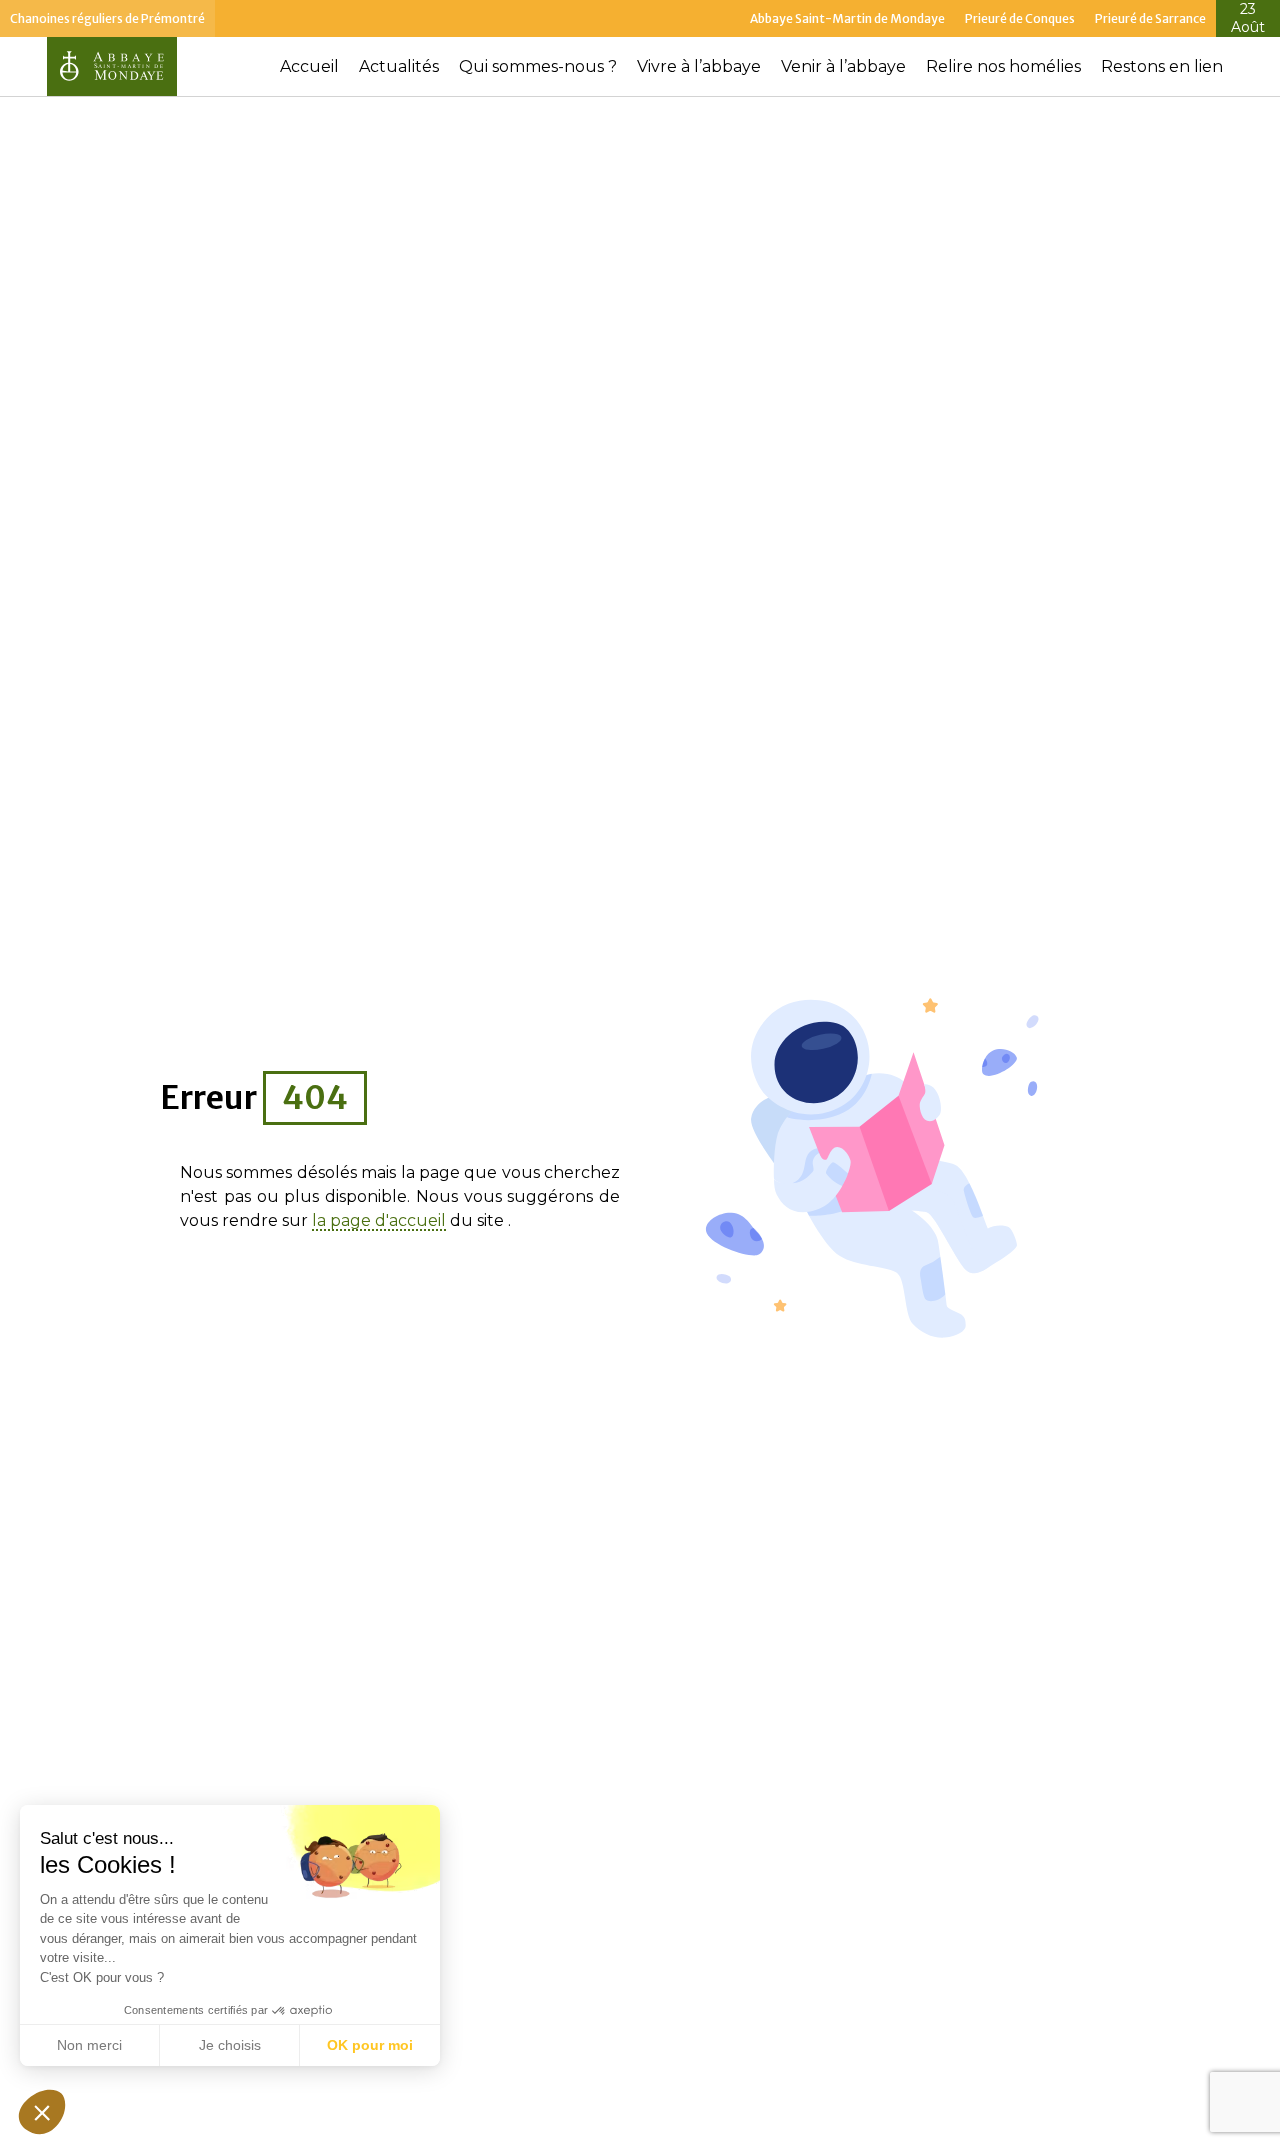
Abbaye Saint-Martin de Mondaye (847, 18)
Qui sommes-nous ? (538, 66)
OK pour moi (370, 2045)
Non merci (89, 2045)
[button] (42, 2112)
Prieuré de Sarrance (1150, 18)
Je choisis (230, 2045)
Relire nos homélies (1003, 66)
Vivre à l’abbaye (699, 66)
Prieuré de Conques (1020, 18)
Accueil (309, 66)
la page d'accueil (379, 1221)
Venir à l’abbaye (843, 66)
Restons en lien (1162, 66)
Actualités (399, 66)
